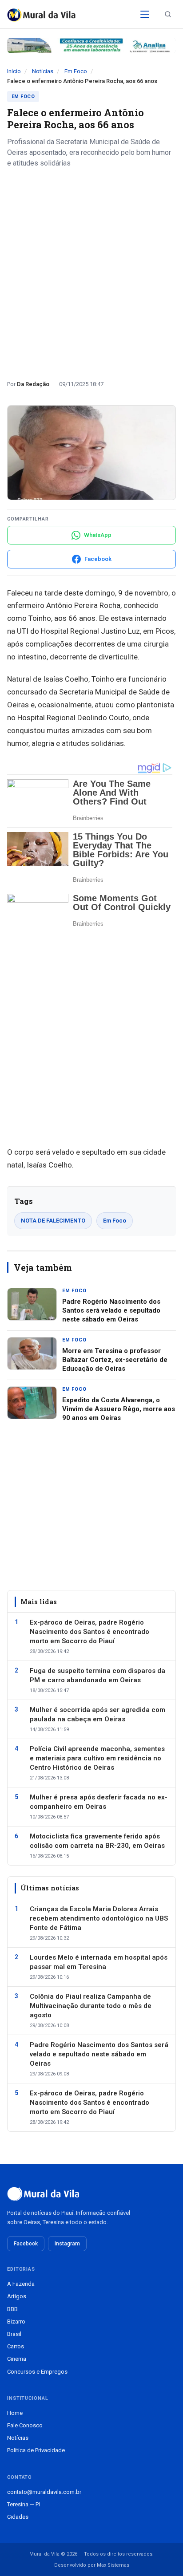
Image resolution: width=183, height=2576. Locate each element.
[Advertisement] (91, 271)
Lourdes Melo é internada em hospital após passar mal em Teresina (99, 1962)
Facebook (26, 2244)
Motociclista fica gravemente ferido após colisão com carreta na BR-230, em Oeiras (97, 1841)
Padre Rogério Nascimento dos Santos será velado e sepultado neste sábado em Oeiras (111, 1311)
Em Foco (76, 71)
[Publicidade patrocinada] (91, 45)
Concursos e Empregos (37, 2372)
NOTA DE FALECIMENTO (53, 1221)
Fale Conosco (25, 2425)
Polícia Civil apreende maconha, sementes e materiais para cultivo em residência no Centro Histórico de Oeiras (97, 1758)
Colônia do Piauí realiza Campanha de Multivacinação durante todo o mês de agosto (91, 2006)
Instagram (67, 2244)
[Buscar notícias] (168, 14)
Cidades (18, 2517)
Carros (16, 2346)
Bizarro (16, 2322)
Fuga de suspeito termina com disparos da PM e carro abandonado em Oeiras (97, 1675)
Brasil (14, 2334)
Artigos (17, 2296)
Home (15, 2413)
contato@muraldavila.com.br (44, 2492)
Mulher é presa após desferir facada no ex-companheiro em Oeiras (99, 1802)
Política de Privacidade (36, 2450)
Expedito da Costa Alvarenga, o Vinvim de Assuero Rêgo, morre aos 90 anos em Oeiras (119, 1409)
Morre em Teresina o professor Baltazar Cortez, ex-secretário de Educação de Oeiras (115, 1360)
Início (14, 71)
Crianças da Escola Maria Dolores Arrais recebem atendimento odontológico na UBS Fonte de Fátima (99, 1918)
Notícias (43, 71)
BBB (12, 2309)
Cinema (17, 2359)
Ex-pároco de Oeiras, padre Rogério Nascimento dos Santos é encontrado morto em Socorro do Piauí (90, 1632)
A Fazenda (21, 2284)
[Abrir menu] (145, 14)
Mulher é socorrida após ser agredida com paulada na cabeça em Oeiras (97, 1714)
